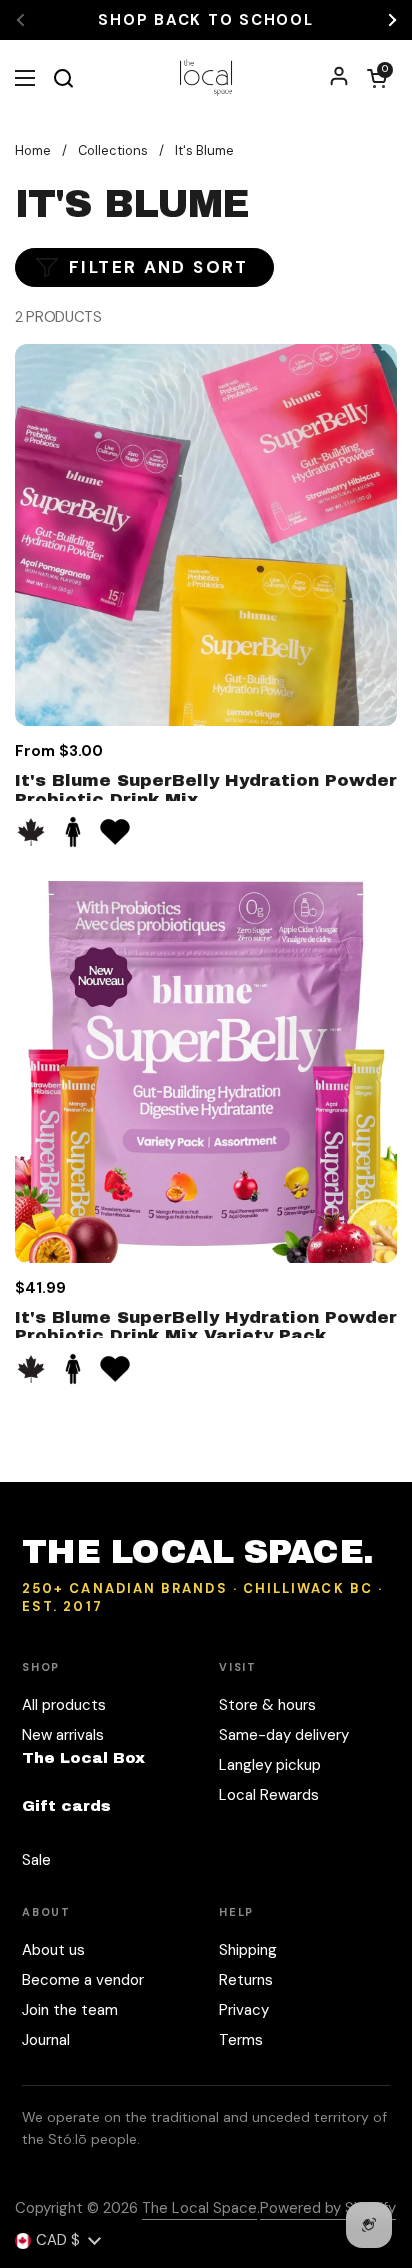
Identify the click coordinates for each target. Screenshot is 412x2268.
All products (64, 1705)
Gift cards (66, 1806)
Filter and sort (159, 267)
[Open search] (63, 78)
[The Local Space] (206, 77)
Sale (36, 1860)
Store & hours (267, 1705)
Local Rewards (269, 1795)
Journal (46, 2040)
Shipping (248, 1950)
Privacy (244, 2010)
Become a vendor (83, 1980)
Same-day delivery (284, 1735)
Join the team (70, 2010)
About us (53, 1950)
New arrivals (63, 1735)
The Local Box (83, 1758)
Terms (241, 2040)
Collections (113, 150)
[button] (377, 78)
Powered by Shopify (328, 2208)
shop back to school (205, 20)
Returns (246, 1980)
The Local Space (199, 2208)
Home (33, 150)
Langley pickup (270, 1765)
